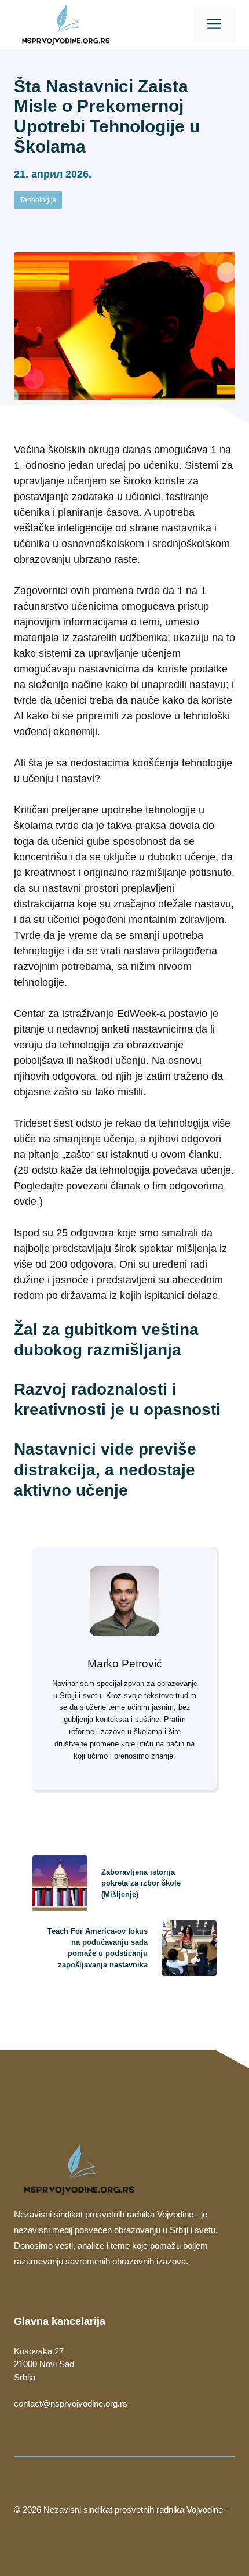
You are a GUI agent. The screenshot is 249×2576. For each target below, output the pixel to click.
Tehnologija (38, 200)
